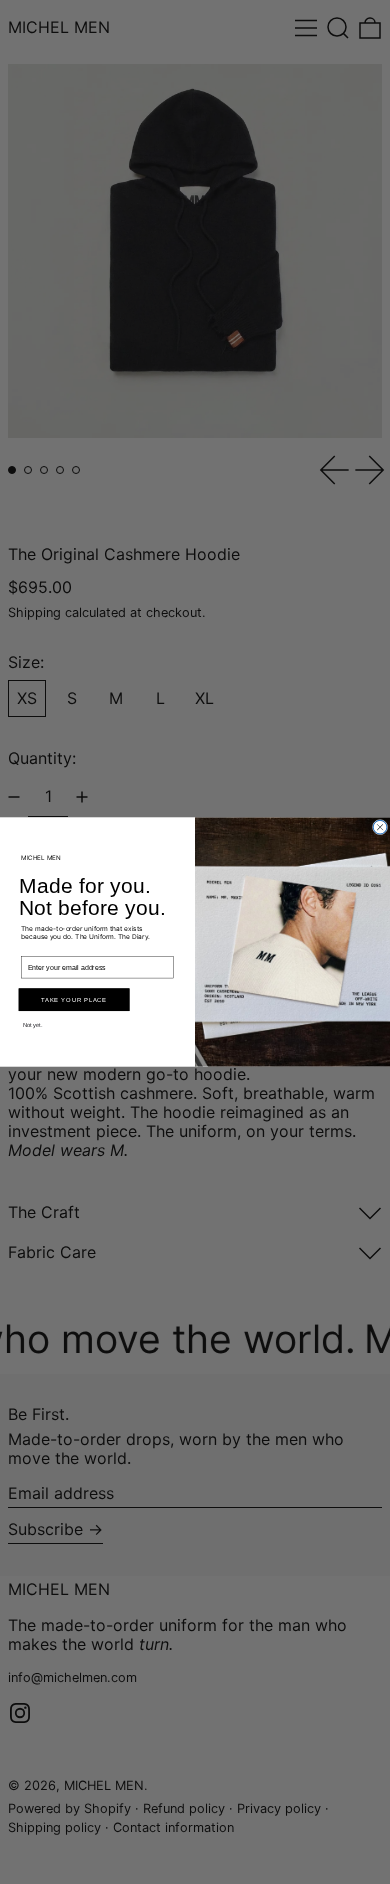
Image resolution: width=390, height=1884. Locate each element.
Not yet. (33, 1025)
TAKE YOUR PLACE (74, 999)
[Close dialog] (380, 827)
